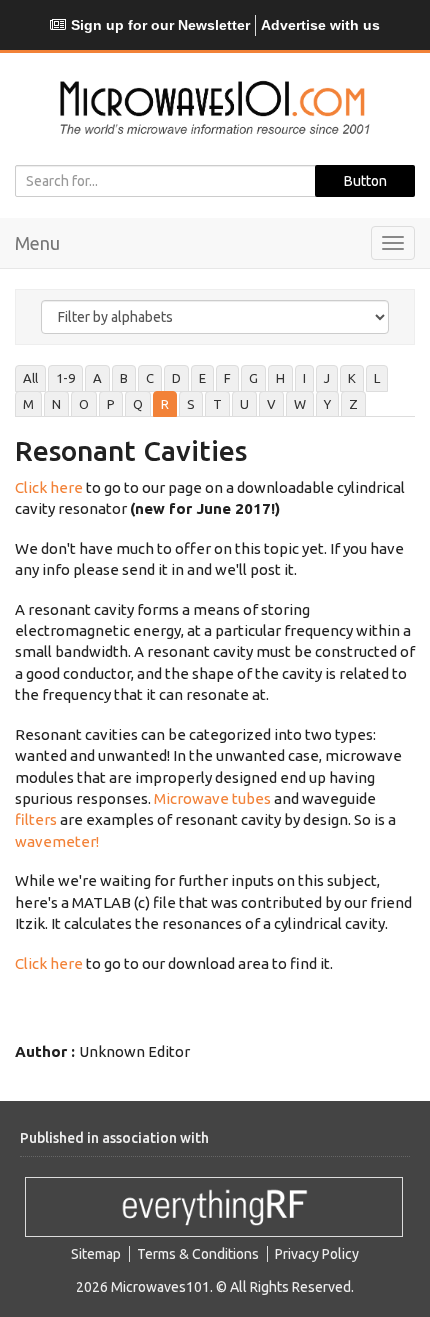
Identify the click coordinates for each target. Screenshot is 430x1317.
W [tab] (300, 404)
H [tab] (280, 378)
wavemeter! (57, 841)
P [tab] (111, 404)
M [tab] (28, 404)
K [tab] (352, 378)
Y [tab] (327, 404)
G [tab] (253, 378)
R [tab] (165, 404)
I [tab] (304, 378)
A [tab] (97, 378)
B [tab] (124, 378)
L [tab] (377, 378)
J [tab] (327, 378)
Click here (49, 487)
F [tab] (227, 378)
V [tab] (271, 404)
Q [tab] (138, 404)
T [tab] (217, 404)
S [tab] (191, 404)
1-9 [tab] (65, 378)
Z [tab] (353, 404)
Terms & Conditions (198, 1254)
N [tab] (56, 404)
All (30, 378)
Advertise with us (320, 25)
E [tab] (202, 378)
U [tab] (244, 404)
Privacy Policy (317, 1254)
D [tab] (176, 378)
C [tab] (150, 378)
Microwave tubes (212, 798)
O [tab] (84, 404)
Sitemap (96, 1254)
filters (36, 819)
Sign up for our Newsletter (160, 25)
